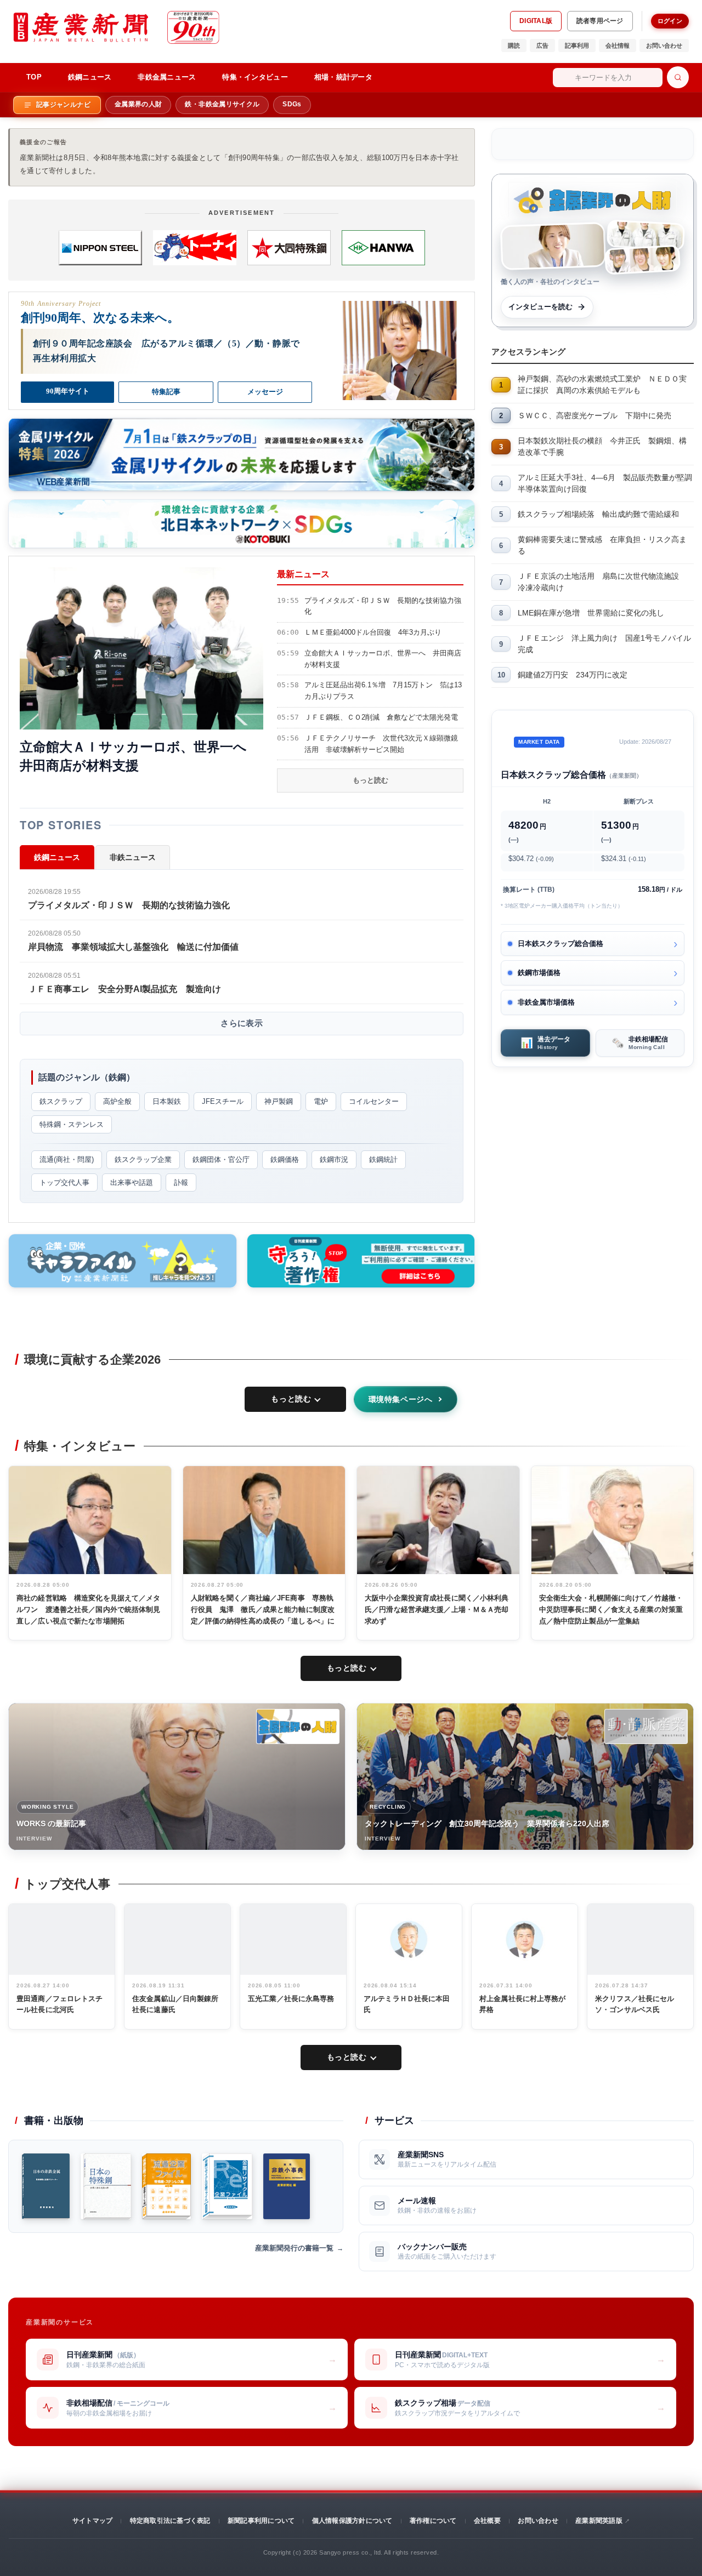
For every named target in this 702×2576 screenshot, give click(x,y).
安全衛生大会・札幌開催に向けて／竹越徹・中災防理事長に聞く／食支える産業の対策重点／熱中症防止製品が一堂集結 (611, 1609)
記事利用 (577, 45)
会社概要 (487, 2521)
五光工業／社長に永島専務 (291, 1999)
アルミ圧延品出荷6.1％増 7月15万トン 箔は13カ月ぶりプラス (383, 691)
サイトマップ (92, 2521)
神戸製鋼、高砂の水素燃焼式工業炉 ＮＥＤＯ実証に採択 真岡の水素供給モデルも (602, 384)
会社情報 (618, 45)
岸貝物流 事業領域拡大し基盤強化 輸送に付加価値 (133, 947)
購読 (514, 45)
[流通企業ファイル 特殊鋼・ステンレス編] (166, 2186)
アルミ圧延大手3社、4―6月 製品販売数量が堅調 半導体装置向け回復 (606, 483)
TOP (34, 77)
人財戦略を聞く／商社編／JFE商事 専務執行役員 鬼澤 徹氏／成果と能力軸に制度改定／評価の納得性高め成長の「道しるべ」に (263, 1609)
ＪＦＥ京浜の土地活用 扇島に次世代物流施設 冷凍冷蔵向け (602, 582)
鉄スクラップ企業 (143, 1159)
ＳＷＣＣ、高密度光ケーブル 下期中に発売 (595, 415)
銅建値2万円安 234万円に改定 (573, 675)
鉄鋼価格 (285, 1159)
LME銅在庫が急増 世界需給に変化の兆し (591, 613)
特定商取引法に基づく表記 (170, 2521)
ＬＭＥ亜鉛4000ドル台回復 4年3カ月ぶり (373, 632)
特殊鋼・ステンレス (72, 1124)
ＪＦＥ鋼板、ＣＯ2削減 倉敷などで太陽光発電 (381, 717)
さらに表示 (242, 1023)
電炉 (321, 1101)
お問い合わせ (664, 45)
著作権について (433, 2521)
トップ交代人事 (64, 1182)
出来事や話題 (132, 1182)
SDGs (292, 104)
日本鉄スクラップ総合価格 (561, 944)
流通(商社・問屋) (67, 1159)
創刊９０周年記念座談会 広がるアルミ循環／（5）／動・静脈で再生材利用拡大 (166, 351)
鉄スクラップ (61, 1101)
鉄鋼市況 (334, 1159)
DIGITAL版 (536, 21)
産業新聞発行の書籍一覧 (294, 2248)
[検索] (678, 77)
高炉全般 (117, 1101)
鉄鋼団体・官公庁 (221, 1159)
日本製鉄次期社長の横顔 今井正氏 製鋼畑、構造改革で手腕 (602, 446)
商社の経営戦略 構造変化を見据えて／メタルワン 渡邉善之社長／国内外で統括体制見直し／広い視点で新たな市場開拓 (89, 1609)
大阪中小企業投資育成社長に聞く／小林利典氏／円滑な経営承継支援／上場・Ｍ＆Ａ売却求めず (437, 1609)
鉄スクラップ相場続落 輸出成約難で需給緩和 (598, 514)
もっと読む (370, 780)
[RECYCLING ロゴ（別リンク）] (646, 1726)
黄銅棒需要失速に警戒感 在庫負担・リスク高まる (602, 545)
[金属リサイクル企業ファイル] (227, 2186)
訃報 (181, 1182)
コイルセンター (374, 1101)
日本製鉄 (167, 1101)
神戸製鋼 (279, 1101)
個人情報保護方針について (352, 2521)
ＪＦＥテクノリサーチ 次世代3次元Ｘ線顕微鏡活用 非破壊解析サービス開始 (381, 744)
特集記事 (166, 392)
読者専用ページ (600, 21)
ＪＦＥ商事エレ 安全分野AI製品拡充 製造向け (124, 989)
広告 (542, 45)
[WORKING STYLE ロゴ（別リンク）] (298, 1726)
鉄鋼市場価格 (539, 973)
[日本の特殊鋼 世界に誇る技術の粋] (106, 2186)
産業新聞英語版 (599, 2521)
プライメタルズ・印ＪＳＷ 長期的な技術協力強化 (383, 606)
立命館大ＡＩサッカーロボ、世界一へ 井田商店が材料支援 (383, 659)
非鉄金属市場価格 (546, 1002)
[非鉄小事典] (287, 2186)
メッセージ (265, 392)
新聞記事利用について (261, 2521)
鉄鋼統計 (383, 1159)
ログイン (670, 21)
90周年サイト (68, 391)
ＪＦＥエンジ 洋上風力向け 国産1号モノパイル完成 (604, 644)
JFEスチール (223, 1101)
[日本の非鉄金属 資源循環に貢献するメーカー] (46, 2186)
